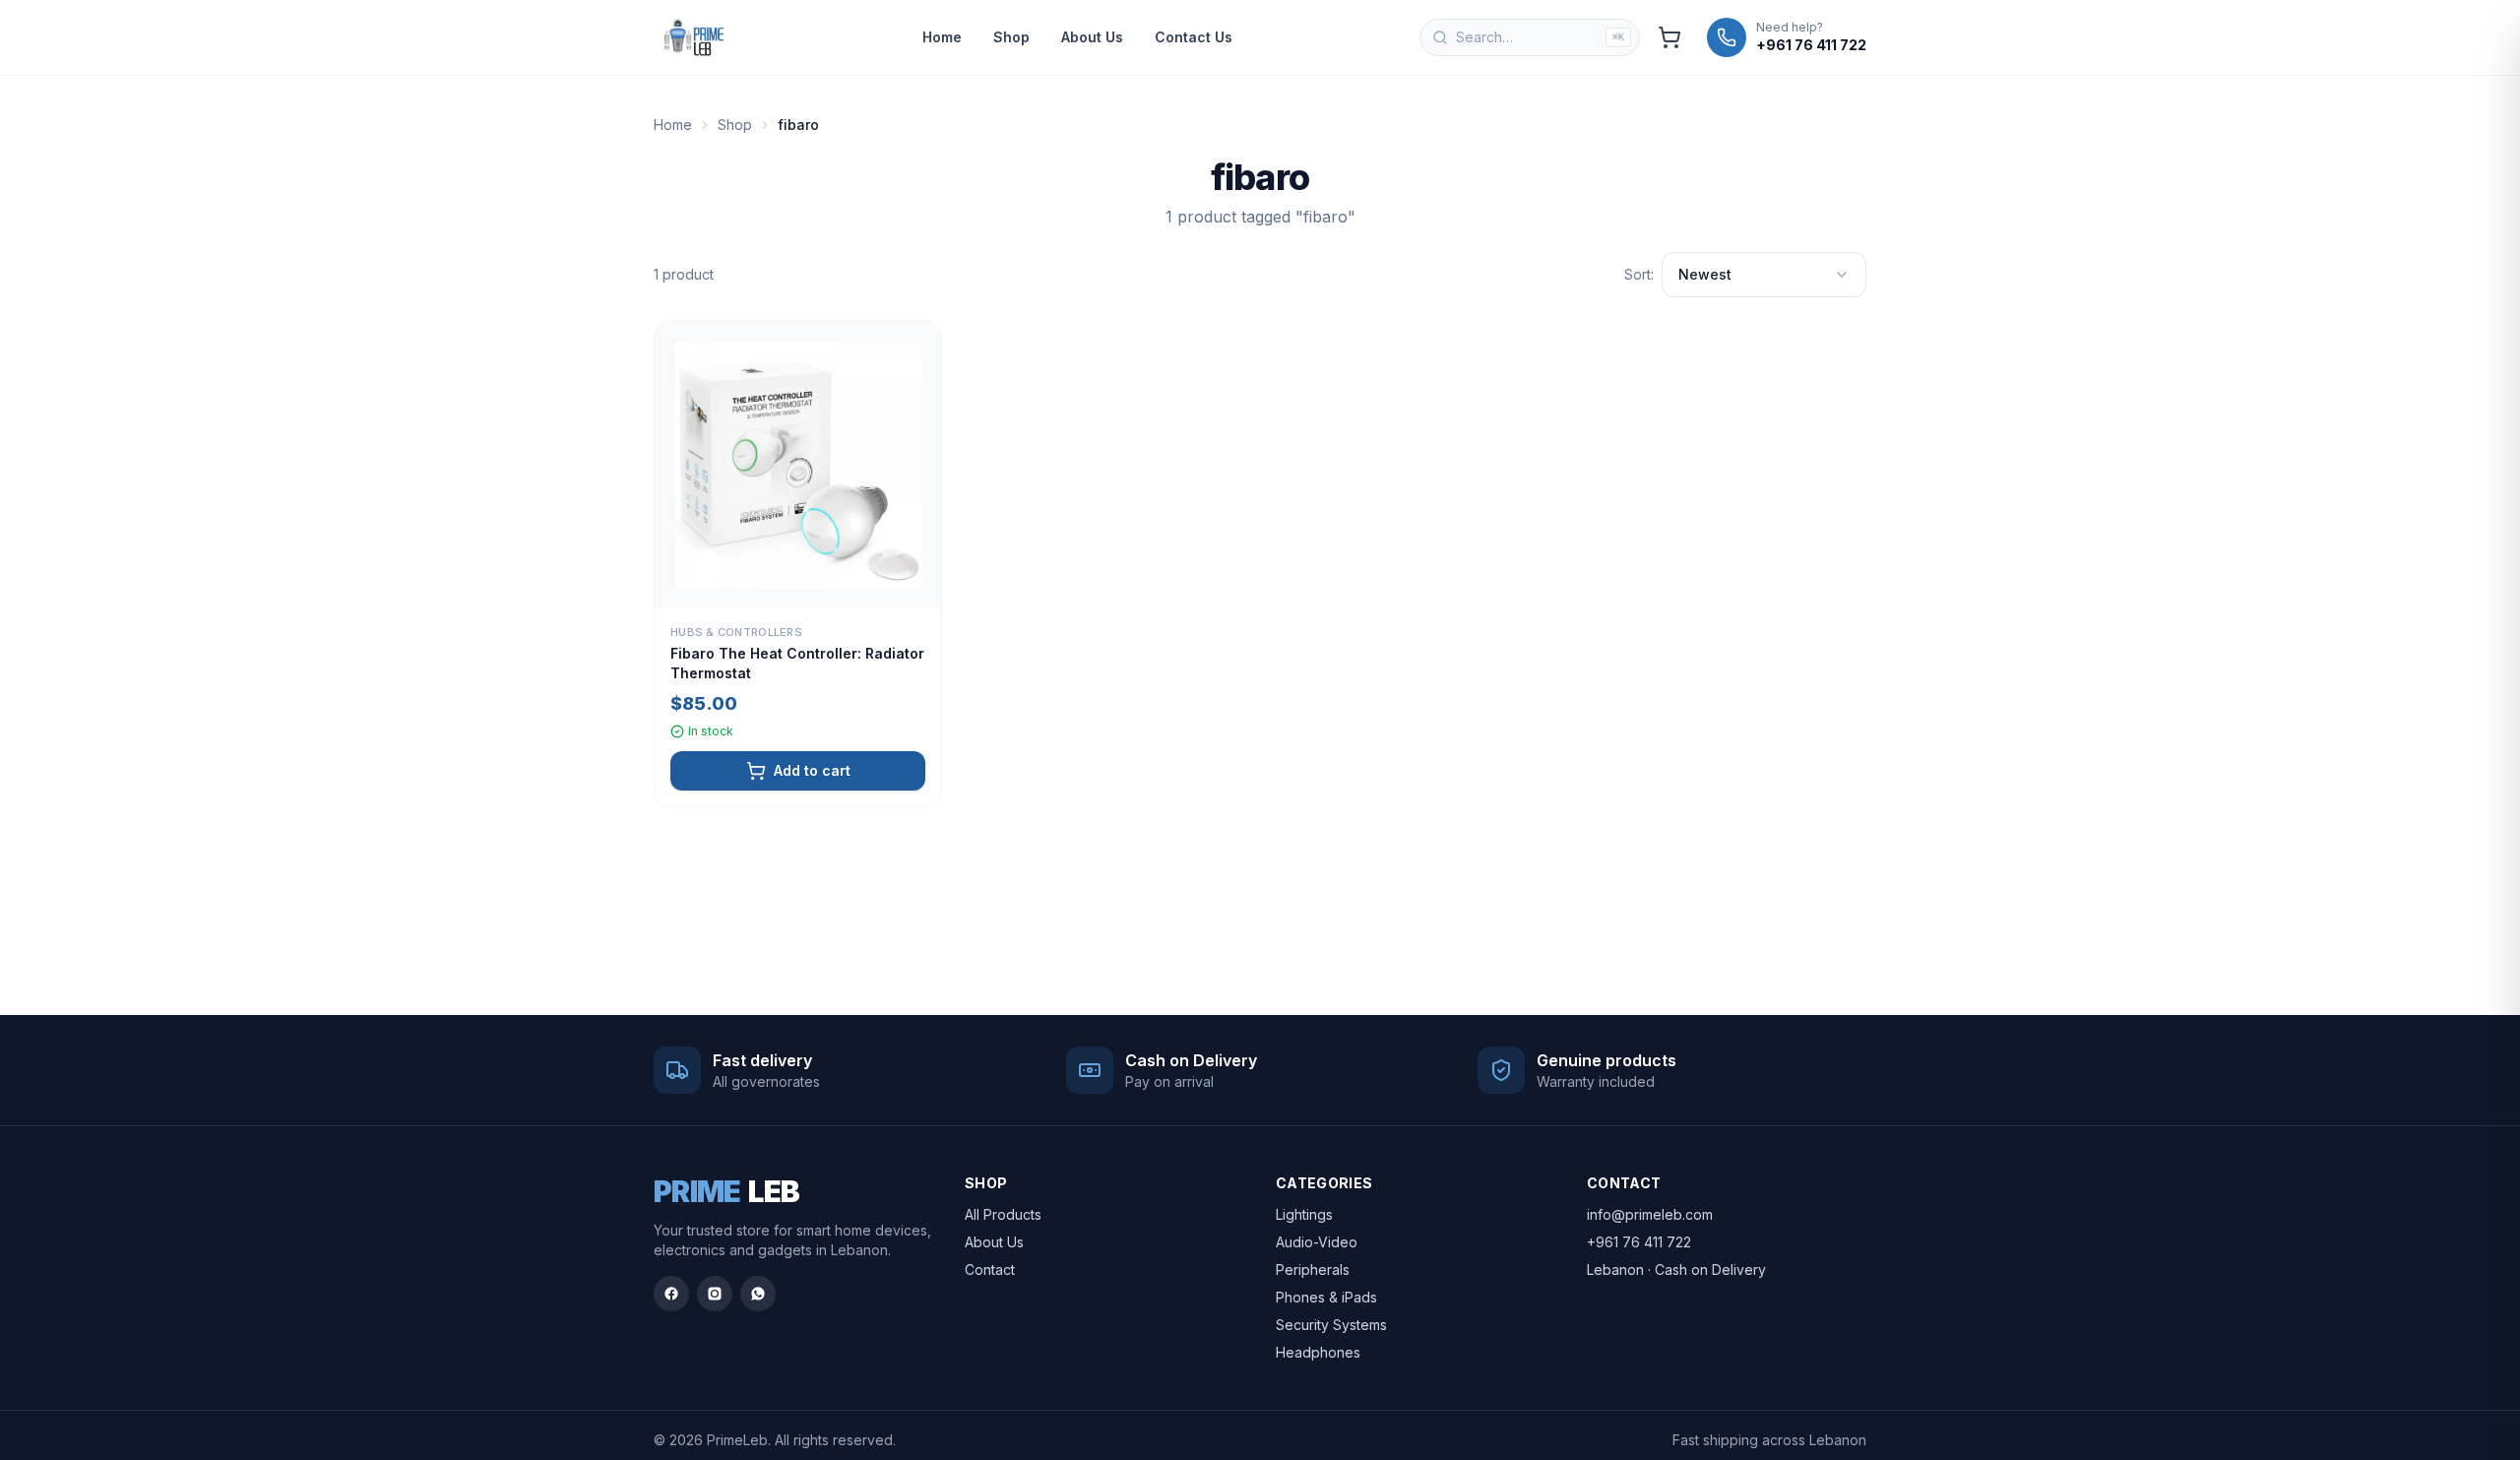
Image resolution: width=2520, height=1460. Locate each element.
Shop (1011, 37)
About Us (1092, 37)
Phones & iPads (1326, 1297)
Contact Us (1194, 37)
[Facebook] (671, 1294)
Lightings (1304, 1214)
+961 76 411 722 (1639, 1242)
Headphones (1318, 1352)
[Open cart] (1669, 37)
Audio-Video (1317, 1242)
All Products (1003, 1214)
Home (942, 37)
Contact (990, 1270)
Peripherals (1313, 1270)
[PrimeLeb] (694, 37)
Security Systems (1331, 1325)
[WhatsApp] (758, 1294)
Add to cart (812, 770)
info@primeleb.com (1650, 1214)
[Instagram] (715, 1294)
